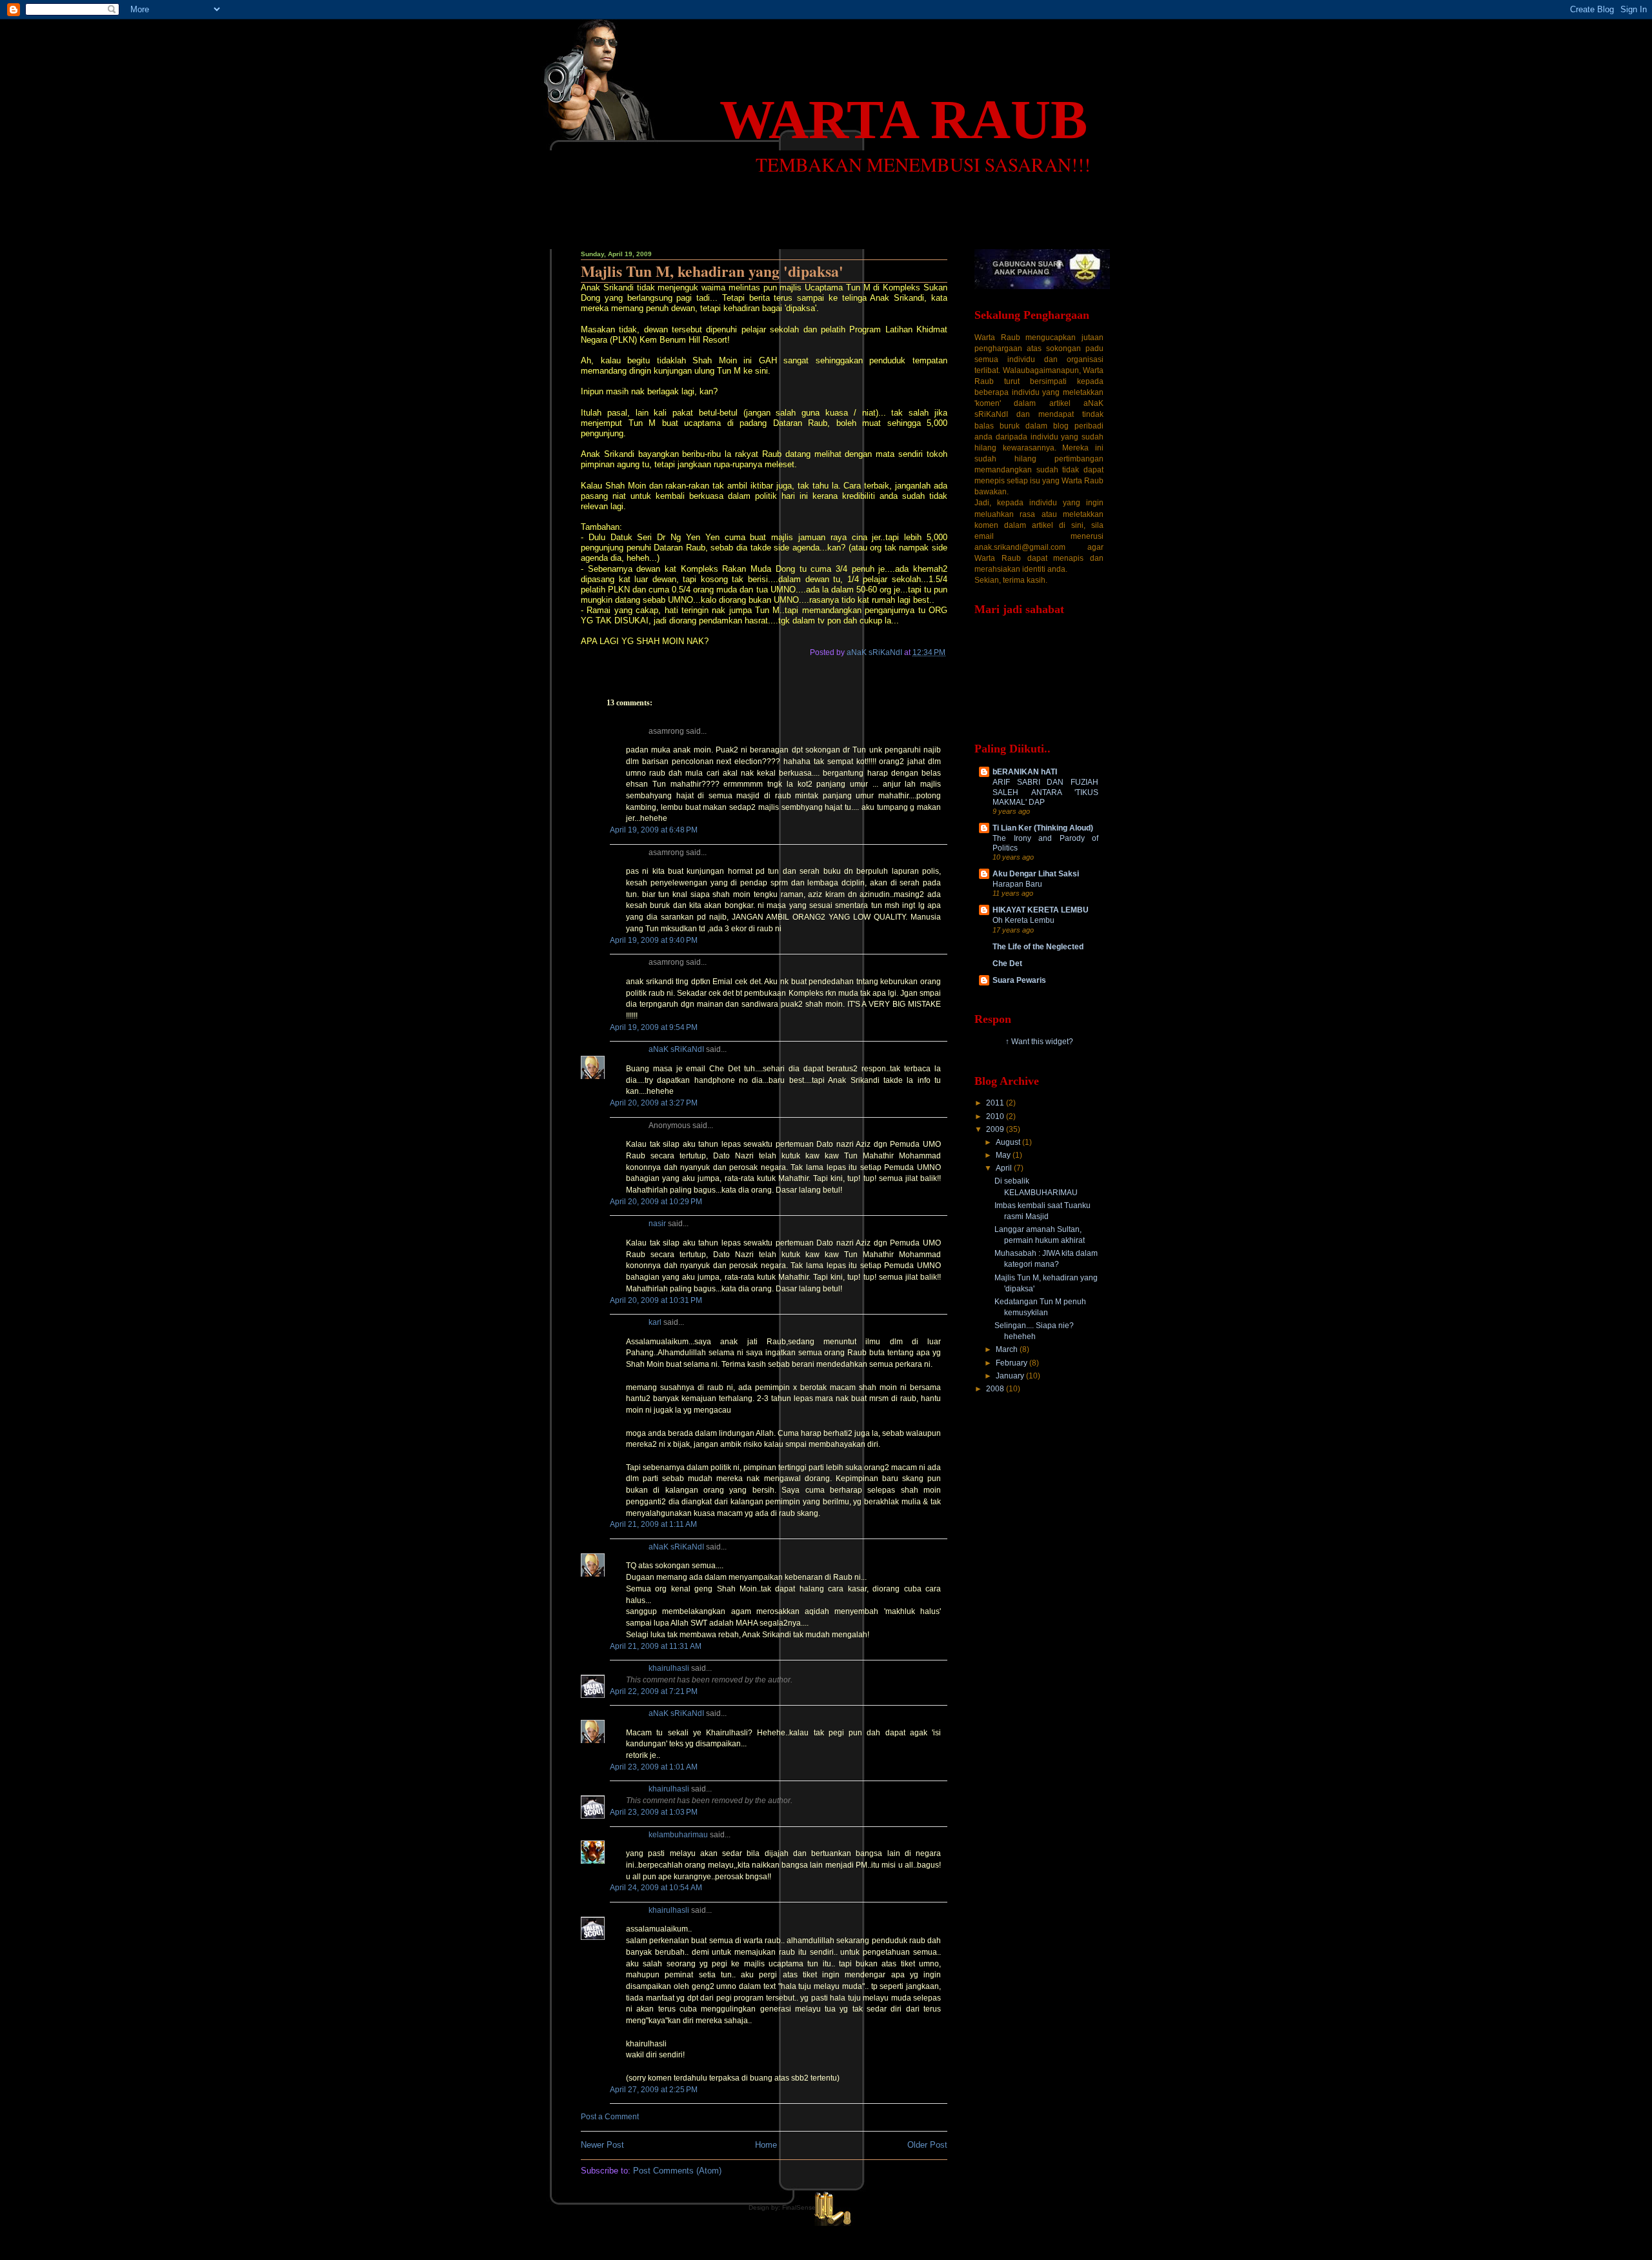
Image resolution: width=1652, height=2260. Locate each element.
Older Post (927, 2145)
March (1008, 1349)
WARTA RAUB (903, 119)
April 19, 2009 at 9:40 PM (654, 940)
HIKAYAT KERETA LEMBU (1041, 910)
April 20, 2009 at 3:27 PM (654, 1103)
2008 (996, 1389)
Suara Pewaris (1019, 980)
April (1005, 1168)
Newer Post (602, 2145)
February (1012, 1363)
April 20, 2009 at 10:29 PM (656, 1202)
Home (766, 2145)
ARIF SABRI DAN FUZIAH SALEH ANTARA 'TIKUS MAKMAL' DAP (1045, 792)
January (1011, 1376)
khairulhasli (669, 1668)
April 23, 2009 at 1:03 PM (654, 1812)
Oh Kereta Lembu (1023, 920)
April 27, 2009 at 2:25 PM (654, 2090)
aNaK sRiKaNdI (676, 1049)
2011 (996, 1103)
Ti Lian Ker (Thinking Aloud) (1043, 828)
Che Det (1007, 964)
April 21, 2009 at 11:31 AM (656, 1646)
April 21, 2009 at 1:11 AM (653, 1524)
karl (655, 1322)
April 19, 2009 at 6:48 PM (654, 830)
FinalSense (799, 2207)
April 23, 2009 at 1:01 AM (654, 1767)
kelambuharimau (678, 1835)
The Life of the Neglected (1038, 947)
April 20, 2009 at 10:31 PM (656, 1300)
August (1009, 1142)
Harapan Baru (1017, 884)
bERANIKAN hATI (1025, 772)
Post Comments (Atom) (677, 2171)
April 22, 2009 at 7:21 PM (654, 1691)
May (1004, 1155)
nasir (657, 1224)
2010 (996, 1116)
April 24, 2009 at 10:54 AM (656, 1888)
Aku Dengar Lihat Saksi (1036, 874)
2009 (996, 1129)
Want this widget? (1042, 1042)
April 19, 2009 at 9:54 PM (654, 1027)
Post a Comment (610, 2117)
